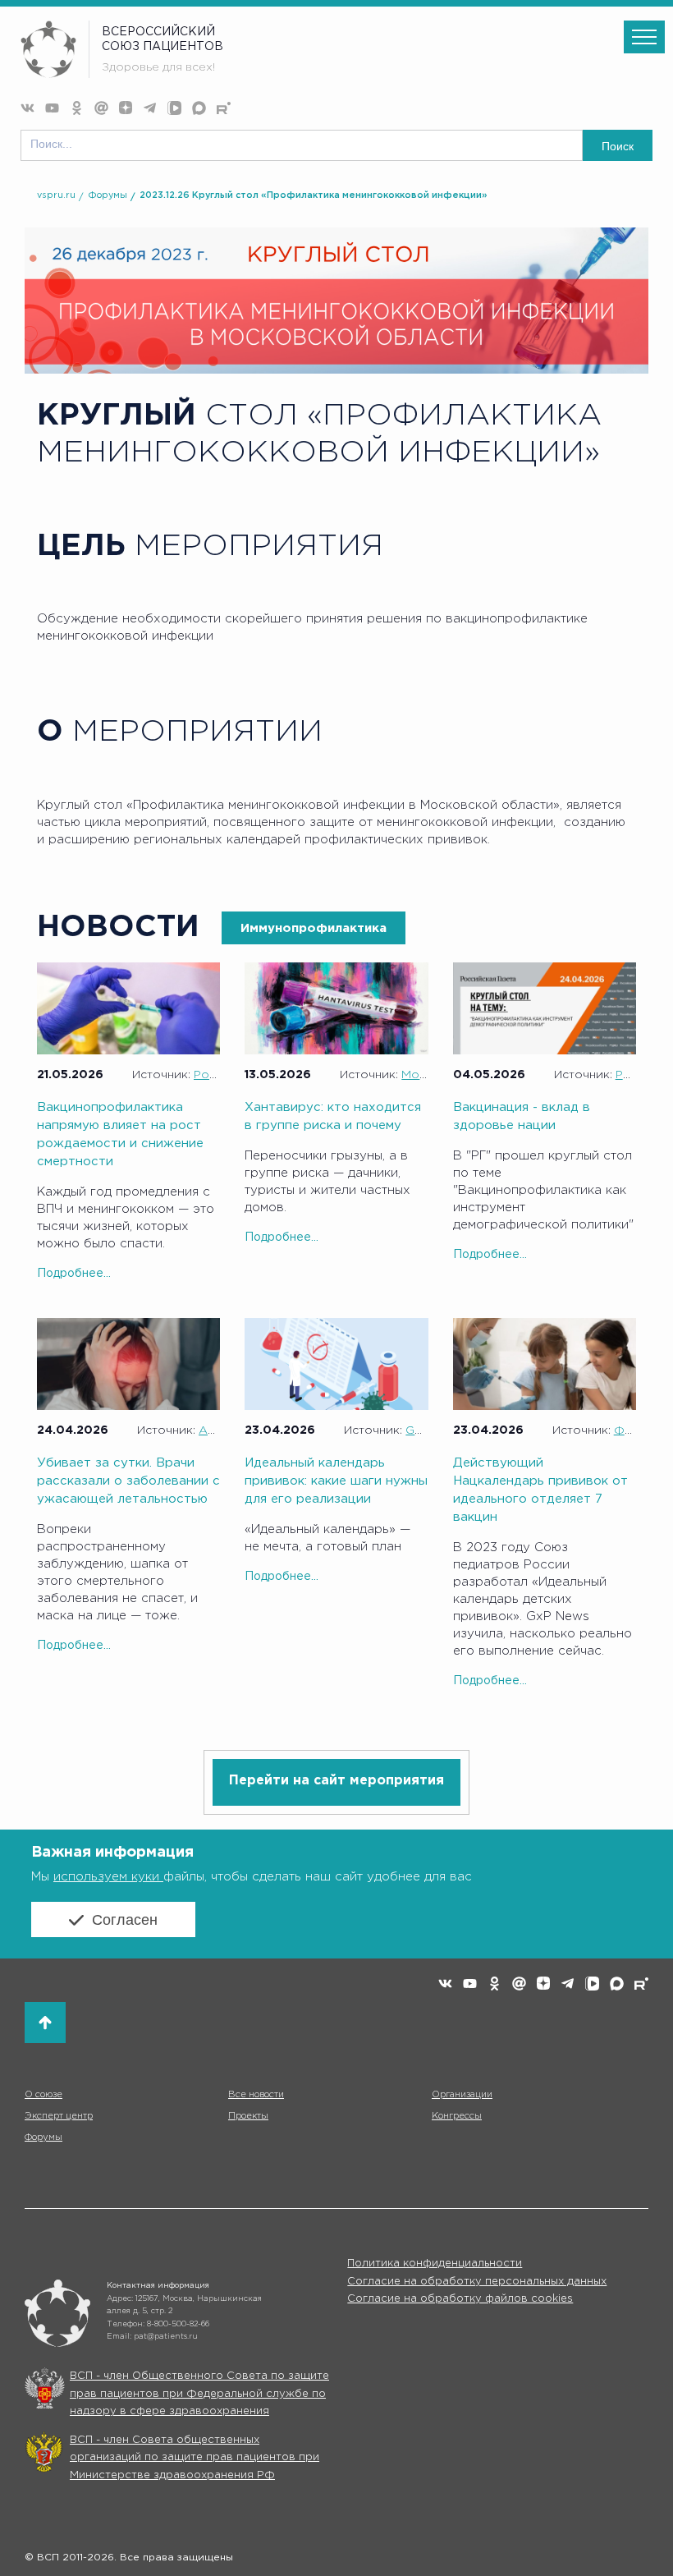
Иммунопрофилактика (314, 928)
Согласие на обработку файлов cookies (460, 2299)
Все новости (256, 2095)
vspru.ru (56, 195)
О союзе (43, 2095)
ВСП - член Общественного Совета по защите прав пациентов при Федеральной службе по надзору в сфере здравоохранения (199, 2394)
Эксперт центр (59, 2116)
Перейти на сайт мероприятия (336, 1781)
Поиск (618, 146)
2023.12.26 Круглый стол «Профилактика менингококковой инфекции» (314, 195)
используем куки (108, 1877)
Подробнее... (74, 1274)
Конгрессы (457, 2116)
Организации (462, 2095)
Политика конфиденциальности (435, 2264)
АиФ (212, 1430)
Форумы (108, 195)
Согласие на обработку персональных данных (477, 2282)
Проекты (248, 2116)
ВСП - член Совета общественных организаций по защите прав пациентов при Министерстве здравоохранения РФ (195, 2458)
